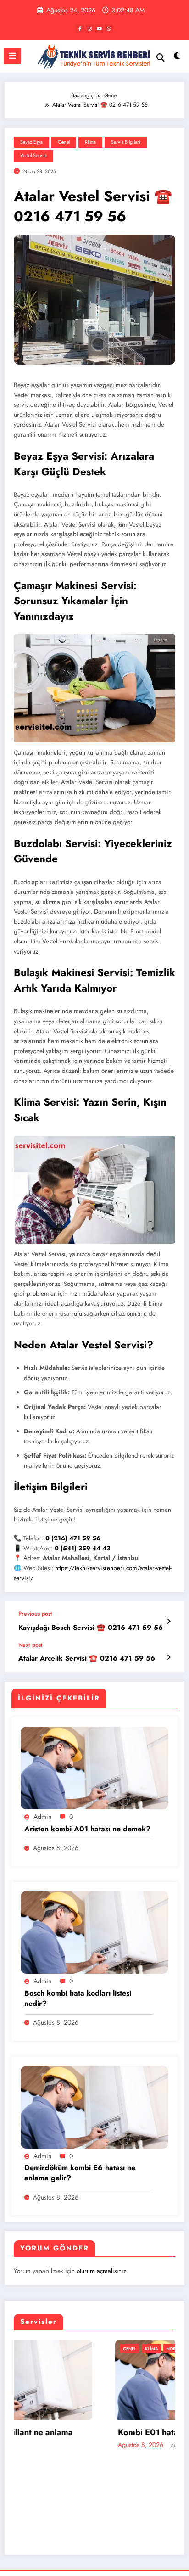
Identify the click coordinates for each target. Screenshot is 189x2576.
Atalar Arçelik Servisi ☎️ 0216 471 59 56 (87, 1658)
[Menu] (12, 56)
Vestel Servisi (33, 155)
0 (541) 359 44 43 (82, 1548)
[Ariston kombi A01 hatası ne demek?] (94, 1768)
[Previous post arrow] (169, 1622)
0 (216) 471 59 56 (73, 1538)
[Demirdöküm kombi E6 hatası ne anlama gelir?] (94, 2107)
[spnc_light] (177, 58)
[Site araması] (161, 58)
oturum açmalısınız (101, 2271)
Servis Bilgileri (126, 142)
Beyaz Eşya (31, 142)
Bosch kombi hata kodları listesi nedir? (78, 1998)
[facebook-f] (80, 28)
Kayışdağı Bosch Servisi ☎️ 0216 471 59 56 (91, 1628)
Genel (64, 142)
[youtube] (99, 28)
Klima (90, 142)
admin (42, 1817)
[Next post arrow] (169, 1657)
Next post (31, 1645)
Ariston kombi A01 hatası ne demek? (87, 1829)
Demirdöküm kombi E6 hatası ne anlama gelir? (80, 2173)
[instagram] (89, 28)
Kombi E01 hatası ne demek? (72, 2433)
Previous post (35, 1614)
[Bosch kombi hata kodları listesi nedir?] (94, 1932)
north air (77, 2349)
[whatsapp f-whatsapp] (109, 28)
